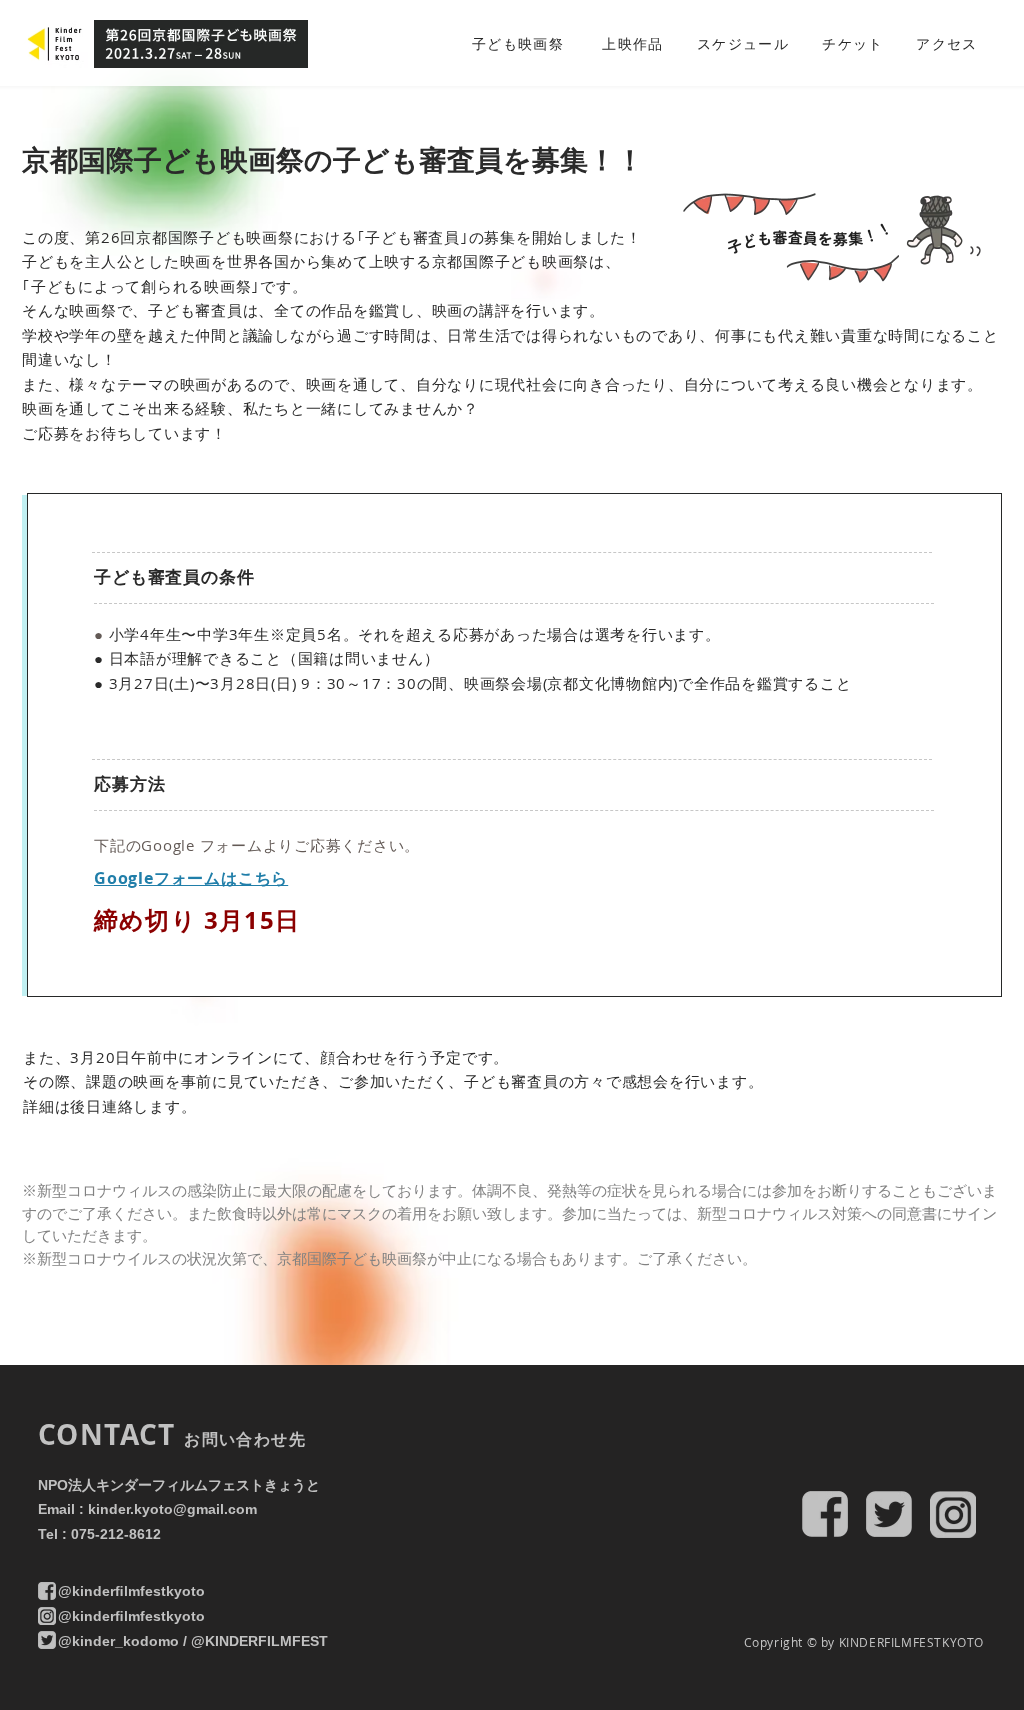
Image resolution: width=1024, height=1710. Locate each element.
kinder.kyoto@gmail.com (172, 1509)
